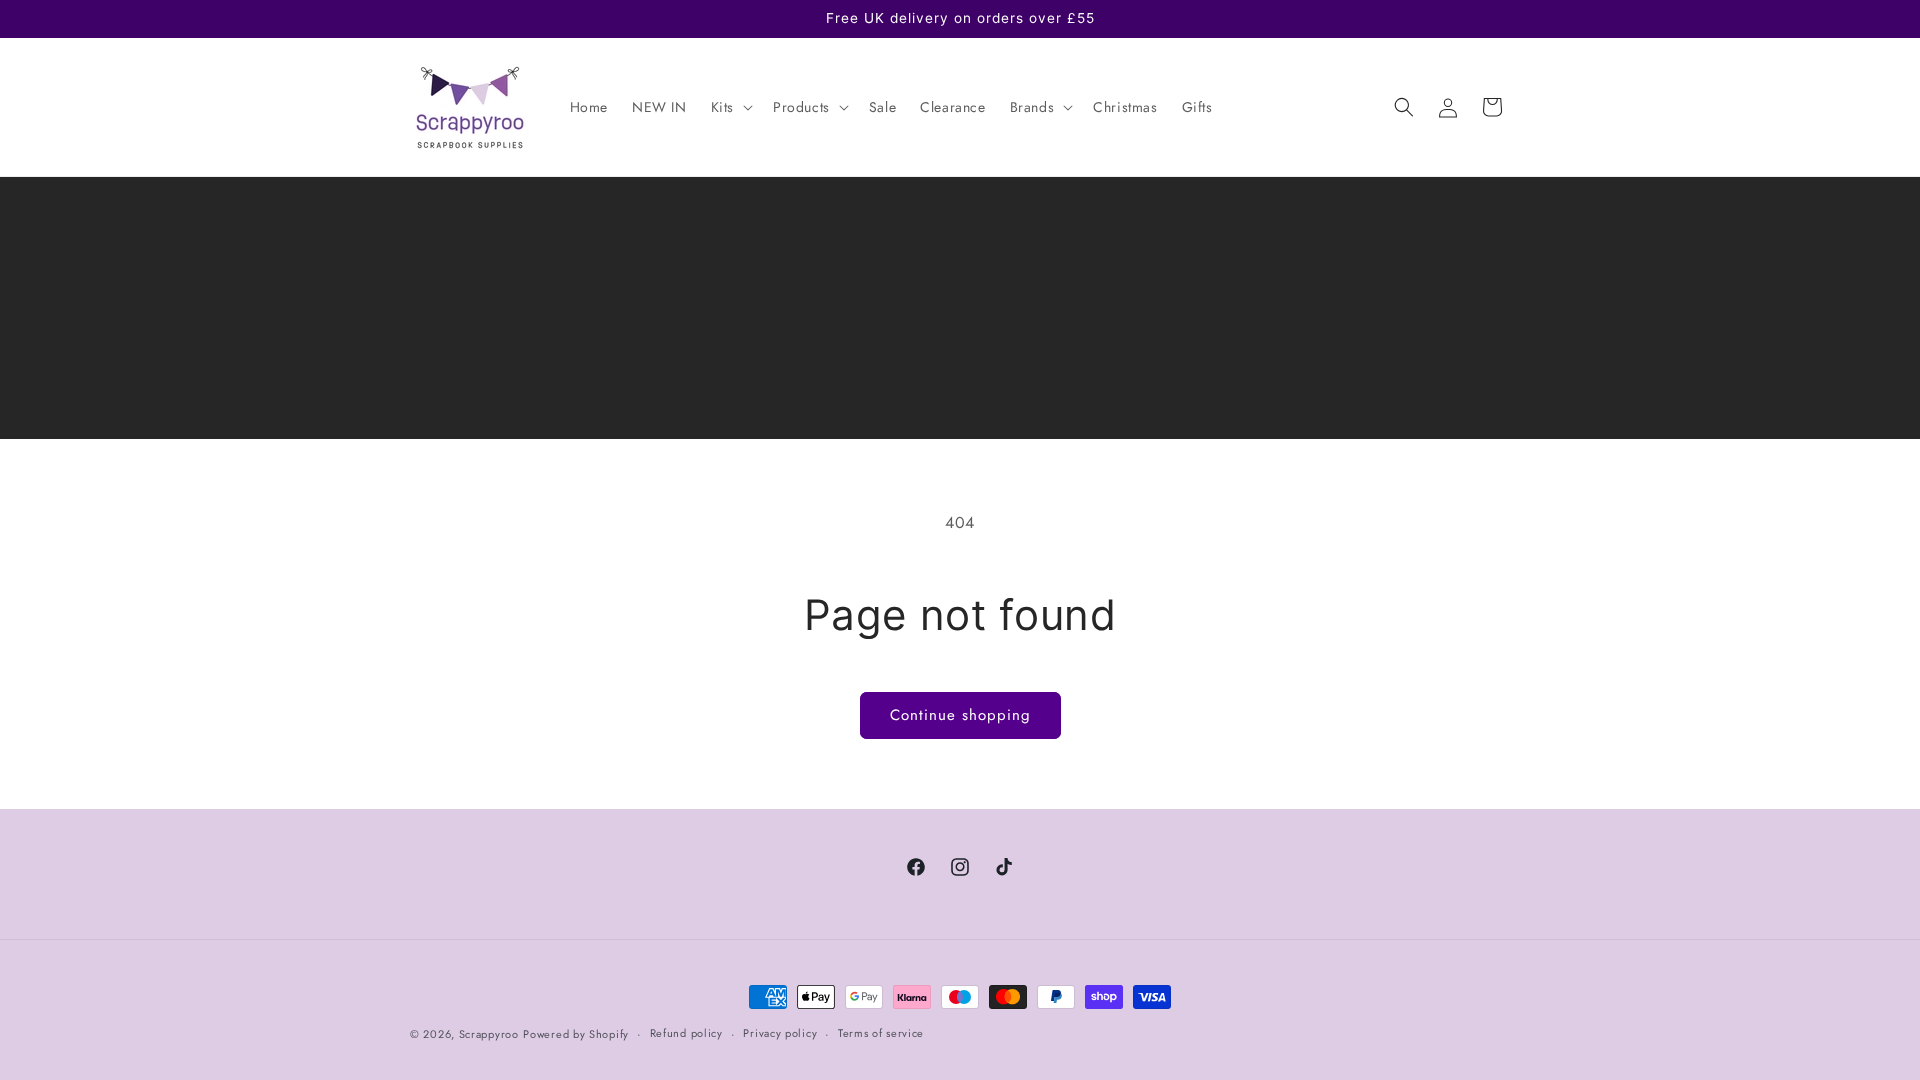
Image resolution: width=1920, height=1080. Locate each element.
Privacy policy (780, 1033)
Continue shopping (960, 715)
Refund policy (686, 1033)
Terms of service (881, 1033)
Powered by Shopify (576, 1034)
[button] (730, 107)
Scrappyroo (489, 1034)
